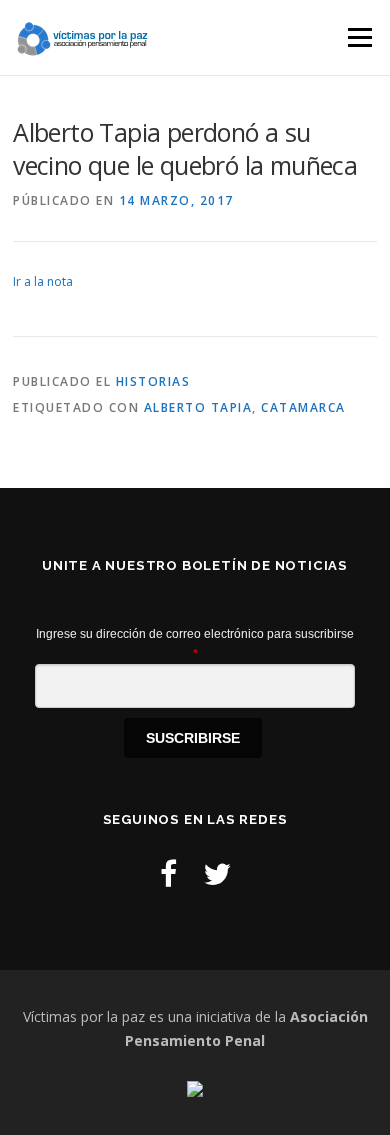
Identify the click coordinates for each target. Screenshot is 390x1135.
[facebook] (168, 873)
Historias (153, 381)
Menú (358, 37)
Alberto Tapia (198, 407)
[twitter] (217, 873)
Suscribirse (193, 738)
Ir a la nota (43, 281)
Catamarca (303, 407)
